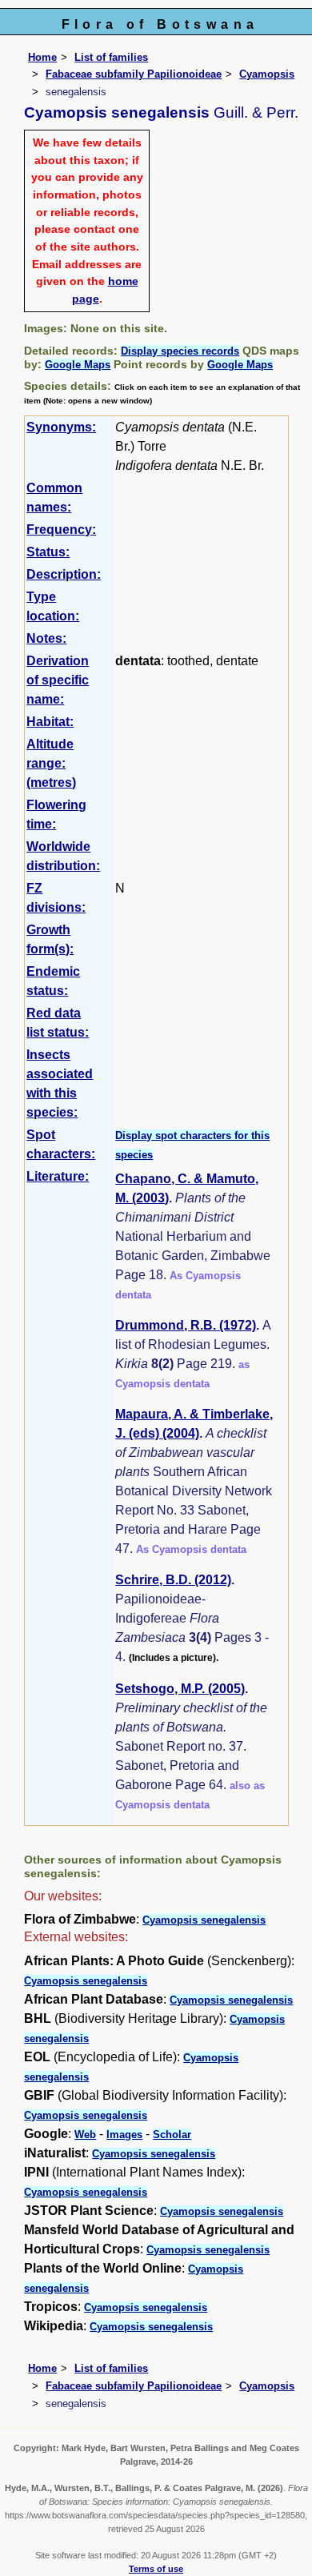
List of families (111, 57)
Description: (64, 574)
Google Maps (78, 365)
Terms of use (156, 2569)
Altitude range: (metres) (51, 763)
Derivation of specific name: (58, 680)
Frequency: (61, 530)
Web (85, 2135)
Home (42, 57)
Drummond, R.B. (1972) (186, 1325)
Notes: (46, 638)
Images (124, 2135)
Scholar (172, 2135)
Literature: (58, 1176)
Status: (48, 552)
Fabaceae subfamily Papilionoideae (134, 74)
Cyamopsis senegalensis (204, 1920)
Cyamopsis (267, 74)
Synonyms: (61, 427)
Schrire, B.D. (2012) (173, 1580)
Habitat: (50, 722)
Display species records (180, 351)
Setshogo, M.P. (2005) (180, 1689)
